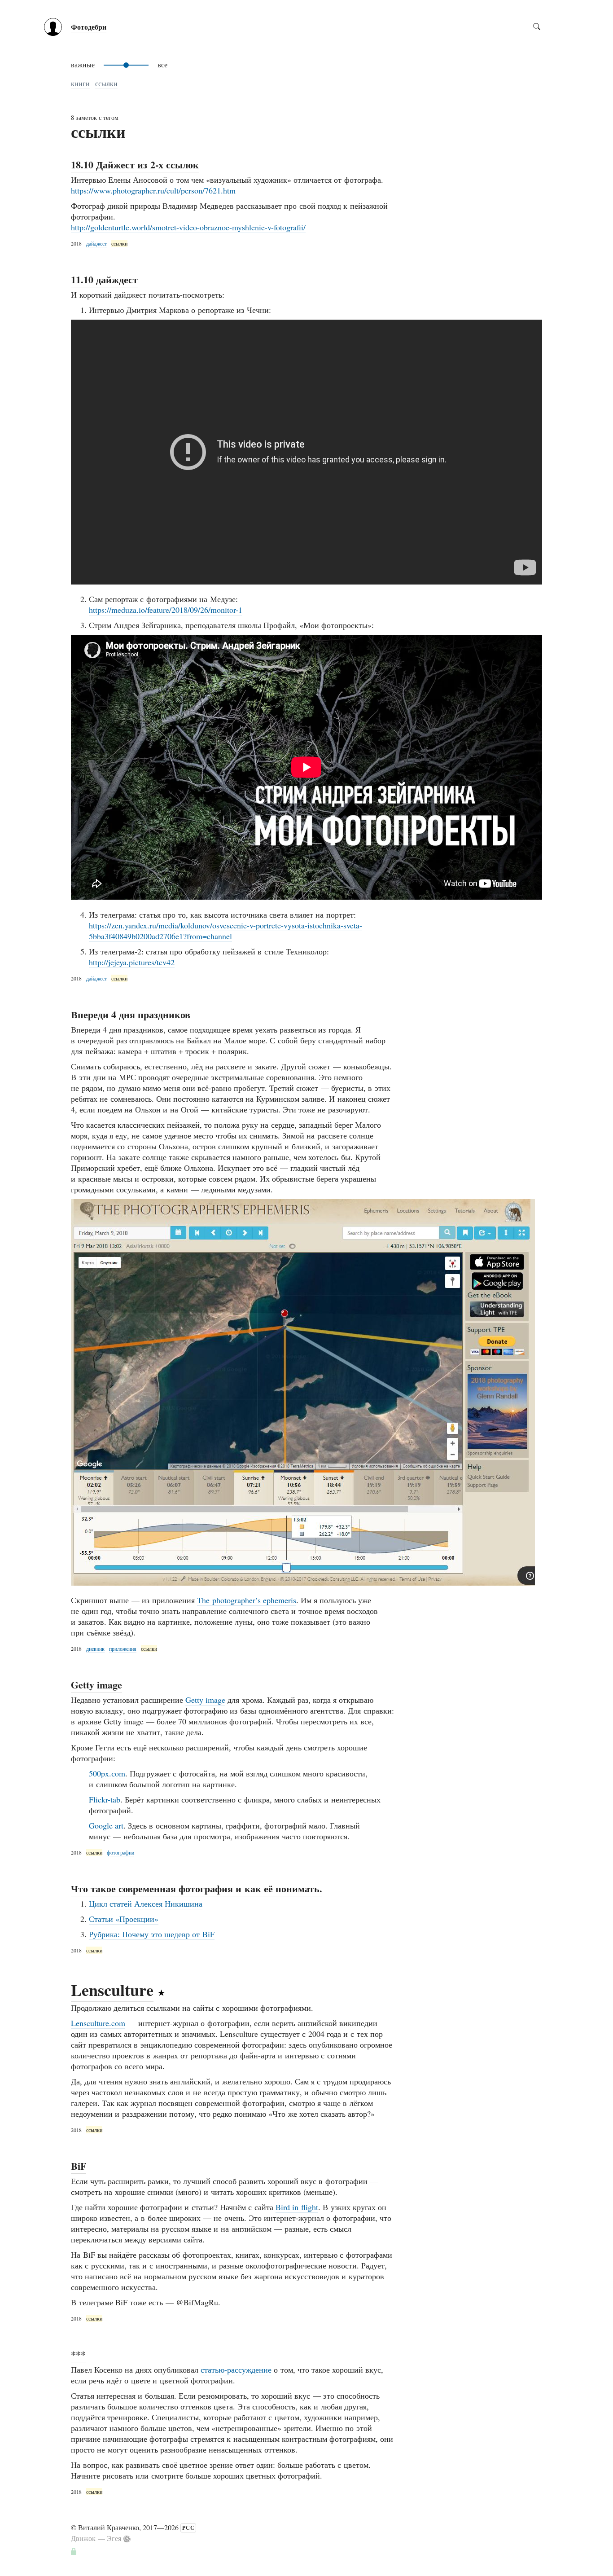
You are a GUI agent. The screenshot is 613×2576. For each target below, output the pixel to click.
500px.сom (107, 1773)
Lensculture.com (98, 2023)
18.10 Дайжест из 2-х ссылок (135, 165)
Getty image (96, 1685)
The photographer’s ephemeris (247, 1600)
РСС (188, 2528)
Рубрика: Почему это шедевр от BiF (152, 1934)
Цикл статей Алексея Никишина (146, 1903)
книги (80, 83)
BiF (79, 2166)
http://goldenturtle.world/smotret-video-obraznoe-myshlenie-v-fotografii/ (188, 227)
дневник (95, 1648)
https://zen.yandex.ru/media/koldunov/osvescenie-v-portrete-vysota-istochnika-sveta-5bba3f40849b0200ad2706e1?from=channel (225, 931)
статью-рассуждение (236, 2369)
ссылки (106, 83)
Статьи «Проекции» (124, 1919)
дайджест (96, 243)
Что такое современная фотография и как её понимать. (197, 1888)
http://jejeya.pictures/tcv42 (132, 962)
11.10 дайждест (104, 279)
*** (78, 2354)
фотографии (120, 1852)
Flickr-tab (105, 1799)
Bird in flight (297, 2207)
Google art (106, 1825)
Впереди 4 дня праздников (131, 1014)
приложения (123, 1648)
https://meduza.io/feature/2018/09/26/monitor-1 (166, 610)
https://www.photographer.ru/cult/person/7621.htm (153, 190)
